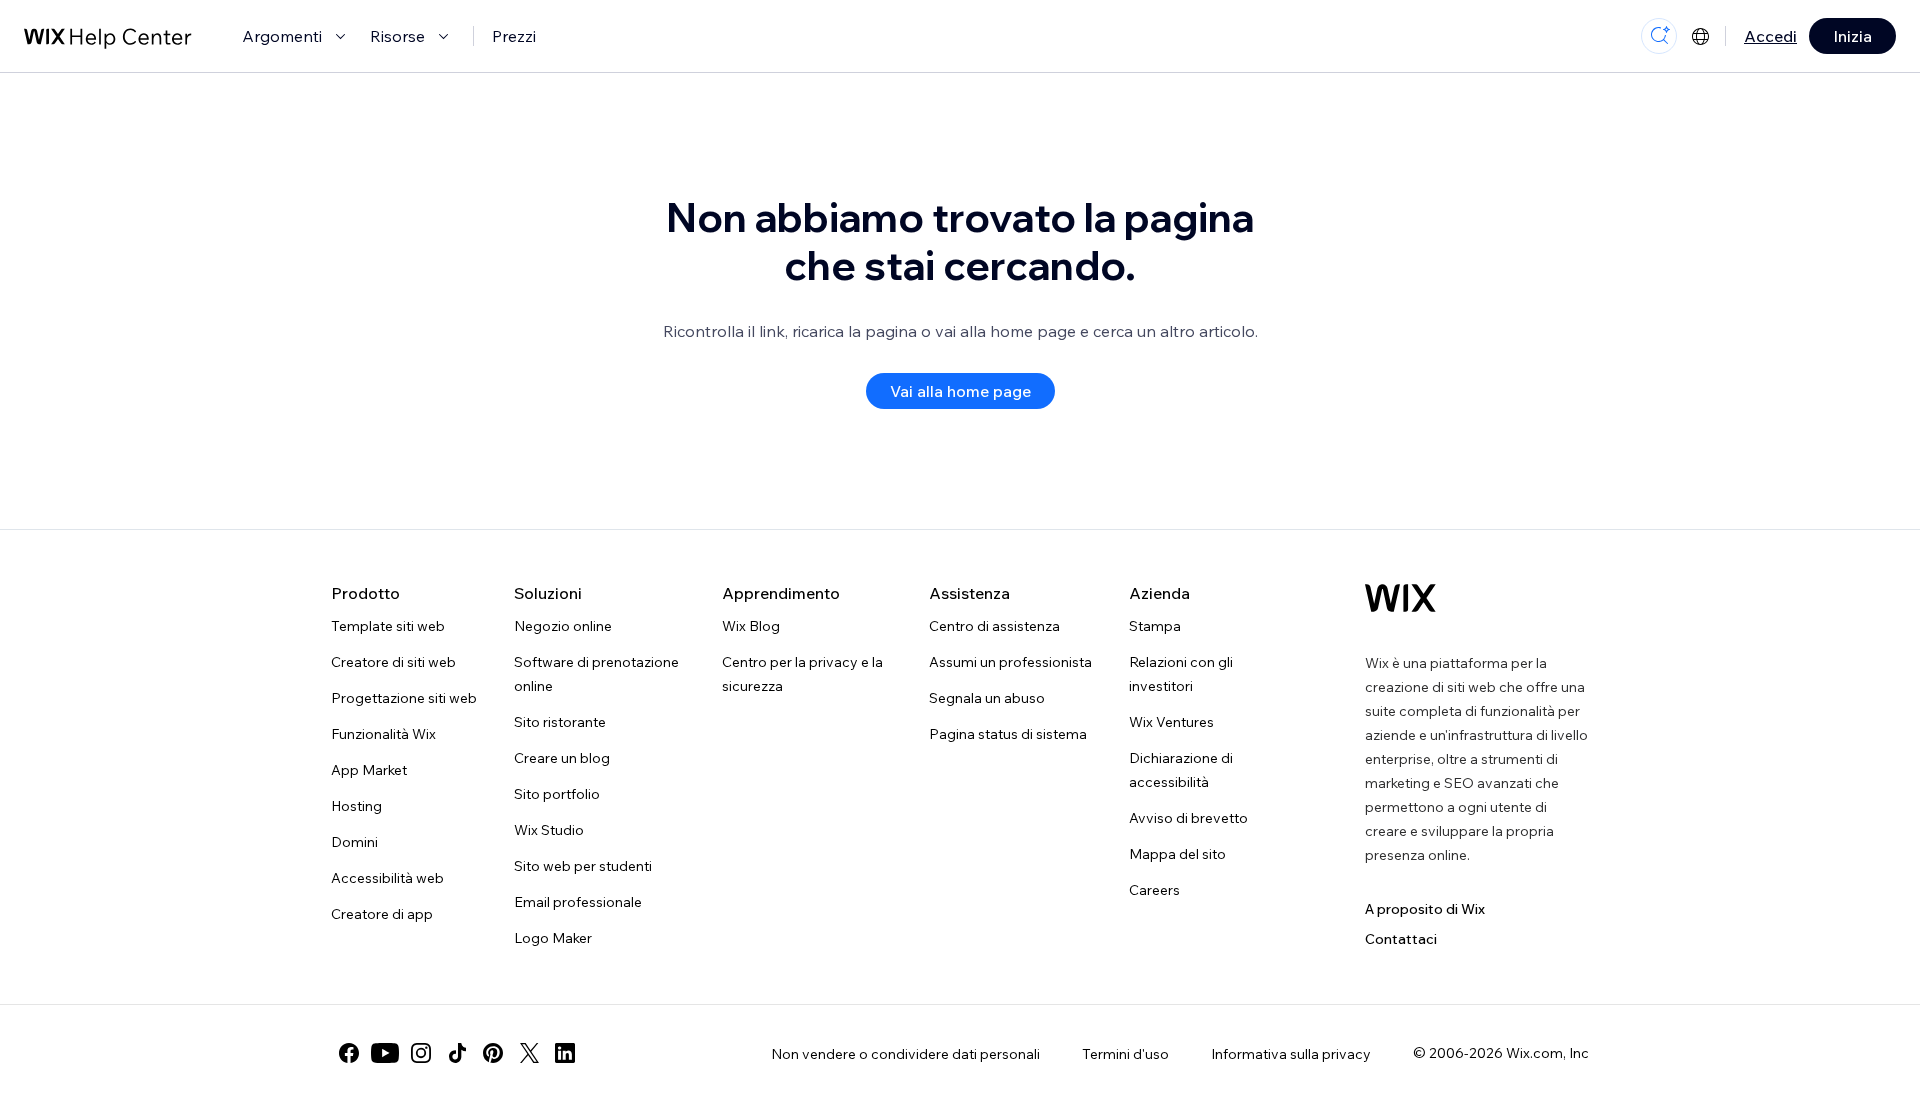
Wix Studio (549, 830)
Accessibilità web (387, 878)
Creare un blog (562, 758)
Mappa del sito (1177, 854)
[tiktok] (457, 1053)
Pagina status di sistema (1008, 734)
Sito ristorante (560, 722)
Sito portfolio (557, 794)
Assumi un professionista (1010, 662)
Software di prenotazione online (596, 674)
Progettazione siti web (404, 698)
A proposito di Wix (1425, 909)
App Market (369, 770)
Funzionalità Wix (383, 734)
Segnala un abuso (987, 698)
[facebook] (349, 1053)
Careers (1154, 890)
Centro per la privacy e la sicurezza (802, 674)
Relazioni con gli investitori (1181, 674)
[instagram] (421, 1053)
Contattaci (1401, 939)
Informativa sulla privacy (1291, 1054)
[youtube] (385, 1053)
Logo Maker (553, 938)
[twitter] (529, 1053)
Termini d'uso (1125, 1054)
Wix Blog (751, 626)
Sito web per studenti (583, 866)
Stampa (1155, 626)
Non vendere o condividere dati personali (905, 1054)
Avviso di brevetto (1188, 818)
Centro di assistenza (994, 626)
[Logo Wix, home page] (1400, 598)
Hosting (356, 806)
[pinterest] (493, 1053)
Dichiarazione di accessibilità (1181, 770)
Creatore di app (382, 914)
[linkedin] (565, 1053)
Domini (354, 842)
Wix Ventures (1171, 722)
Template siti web (388, 626)
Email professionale (578, 902)
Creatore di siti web (393, 662)
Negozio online (563, 626)
